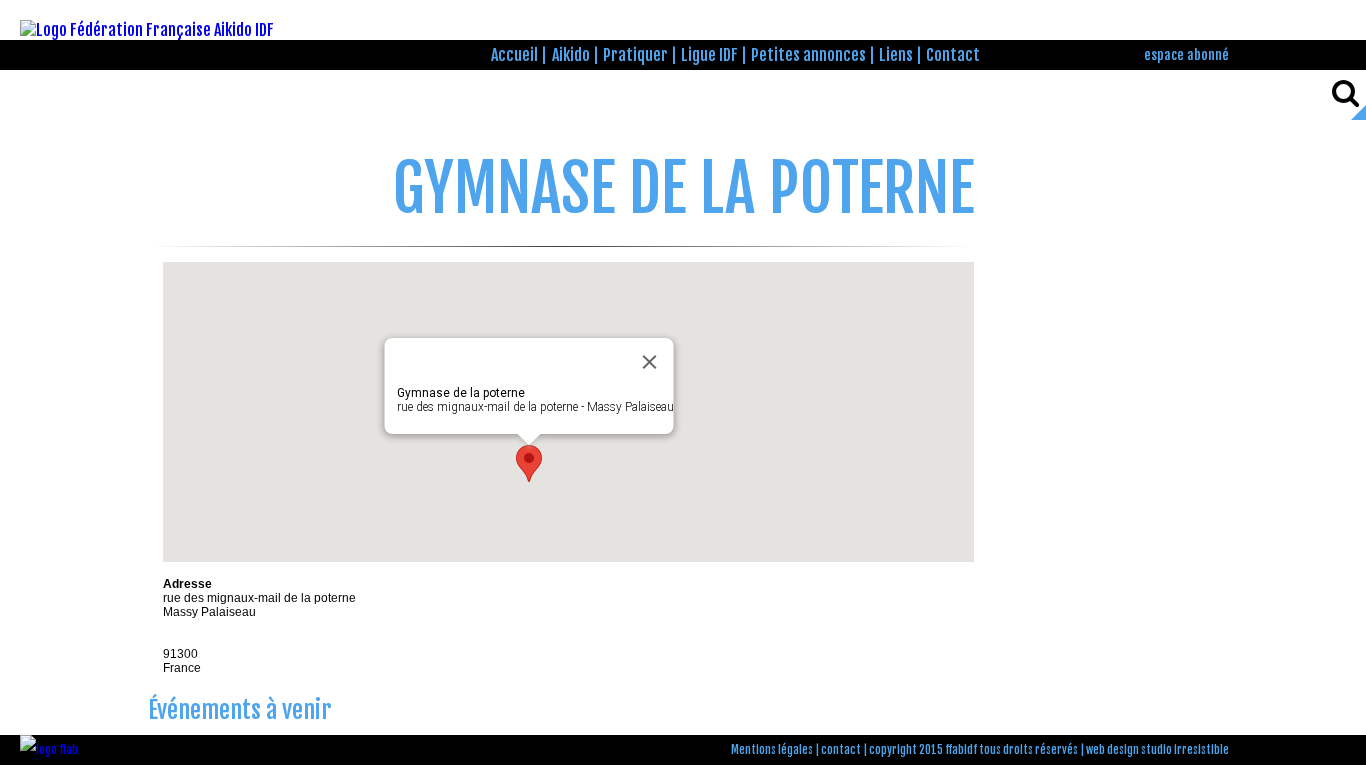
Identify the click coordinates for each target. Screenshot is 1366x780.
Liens (896, 55)
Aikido (571, 55)
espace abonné (1186, 54)
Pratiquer (635, 55)
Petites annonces (808, 55)
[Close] (649, 362)
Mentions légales (772, 750)
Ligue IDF (709, 55)
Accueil (514, 55)
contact (841, 750)
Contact (953, 55)
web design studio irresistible (1157, 750)
